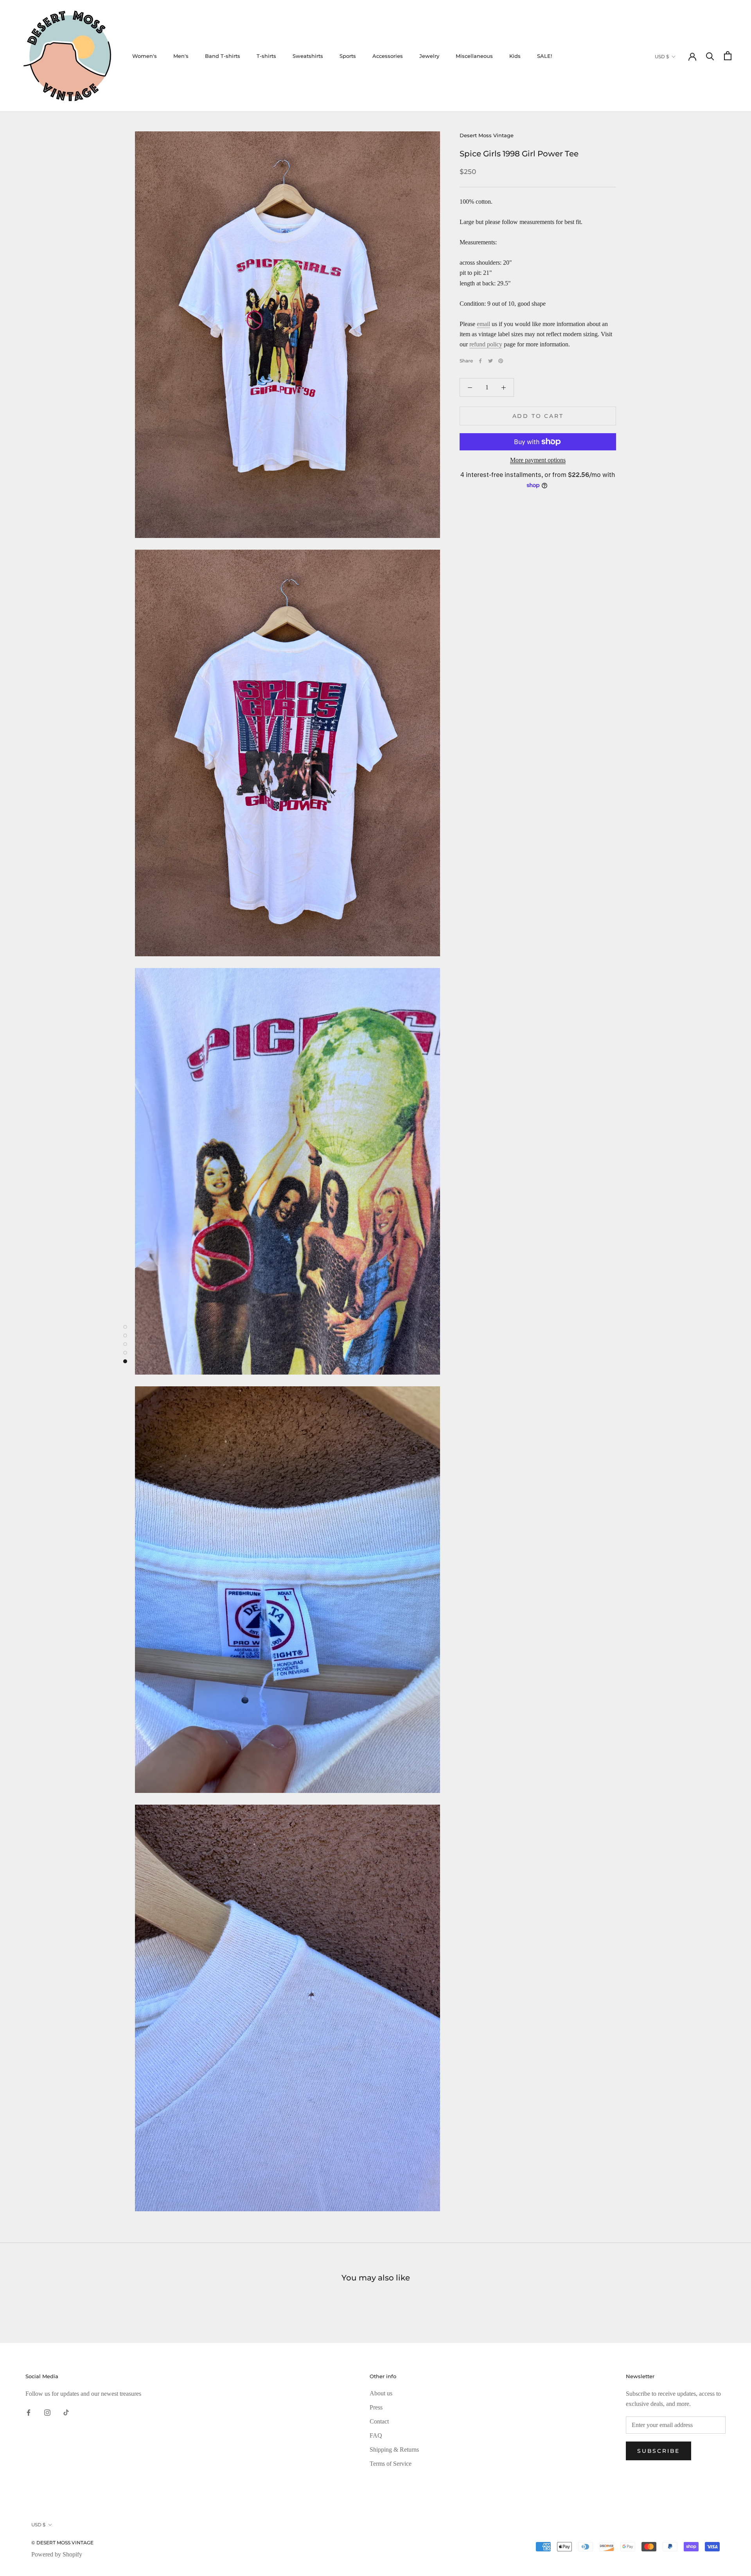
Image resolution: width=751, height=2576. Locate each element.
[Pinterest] (501, 361)
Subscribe (658, 2451)
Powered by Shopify (57, 2554)
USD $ (662, 56)
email (483, 324)
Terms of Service (391, 2464)
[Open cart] (728, 56)
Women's (145, 56)
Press (376, 2407)
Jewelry (429, 56)
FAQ (376, 2435)
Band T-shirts (223, 56)
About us (381, 2393)
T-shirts (266, 56)
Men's (181, 56)
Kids (515, 56)
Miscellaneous (474, 56)
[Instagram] (47, 2412)
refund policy (486, 344)
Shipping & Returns (394, 2450)
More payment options (538, 460)
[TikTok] (66, 2412)
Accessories (388, 56)
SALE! (544, 56)
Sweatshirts (308, 56)
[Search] (710, 56)
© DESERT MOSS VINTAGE (62, 2543)
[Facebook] (480, 361)
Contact (379, 2421)
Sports (348, 56)
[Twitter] (490, 361)
